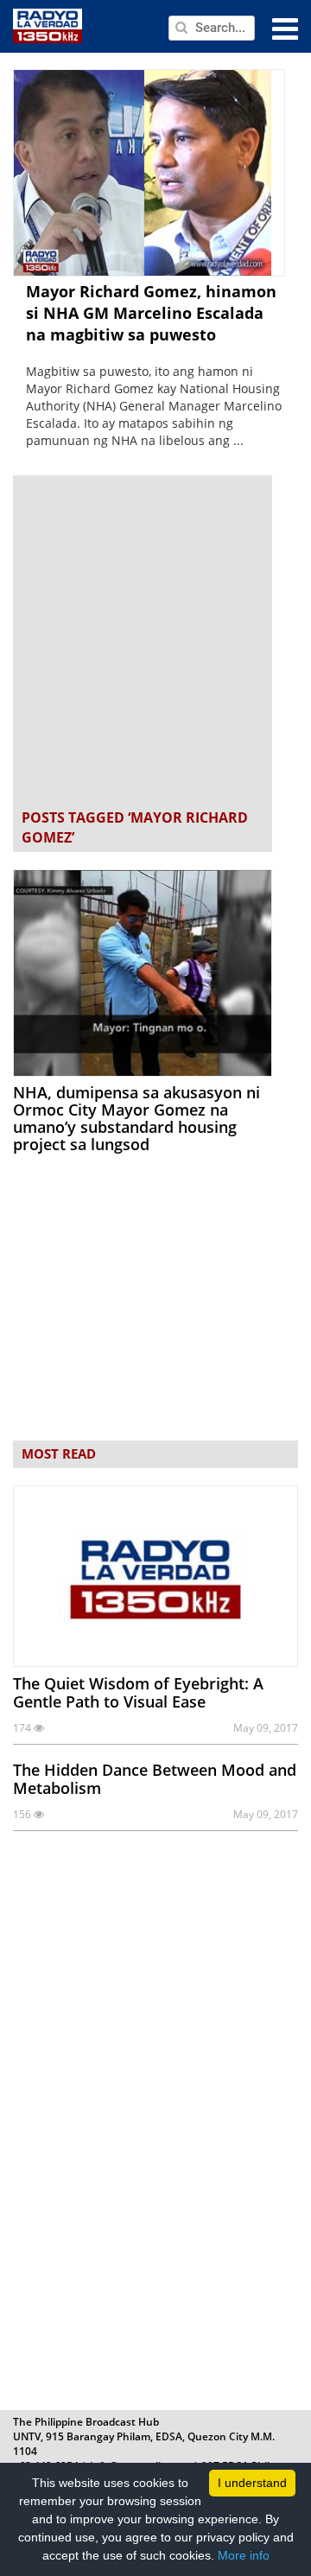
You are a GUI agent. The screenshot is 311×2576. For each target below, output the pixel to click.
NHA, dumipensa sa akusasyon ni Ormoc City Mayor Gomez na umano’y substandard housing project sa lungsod (136, 1118)
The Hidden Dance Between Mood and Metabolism (155, 1779)
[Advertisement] (155, 644)
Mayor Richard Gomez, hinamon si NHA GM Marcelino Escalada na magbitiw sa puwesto (151, 313)
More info (244, 2555)
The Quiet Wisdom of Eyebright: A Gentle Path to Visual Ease (138, 1692)
